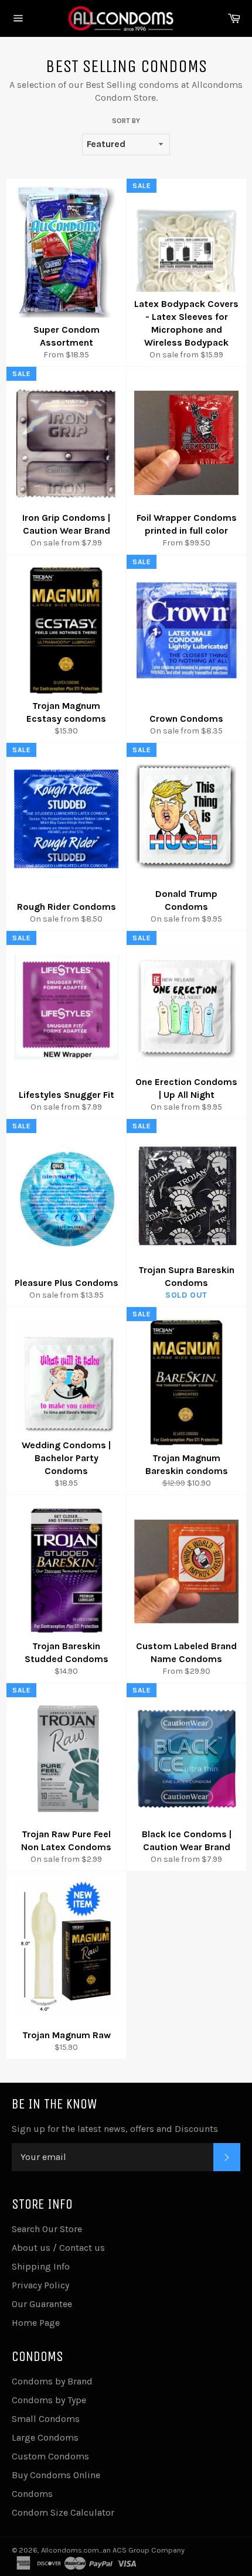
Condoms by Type (49, 2400)
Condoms (32, 2494)
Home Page (36, 2323)
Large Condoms (45, 2437)
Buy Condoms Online (56, 2475)
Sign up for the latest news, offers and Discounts (115, 2129)
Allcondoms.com (70, 2550)
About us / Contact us (58, 2248)
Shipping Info (41, 2266)
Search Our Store (47, 2229)
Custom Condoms (50, 2456)
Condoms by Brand (52, 2381)
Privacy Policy (40, 2285)
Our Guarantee (42, 2304)
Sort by (126, 121)
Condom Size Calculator (63, 2512)
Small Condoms (46, 2419)
